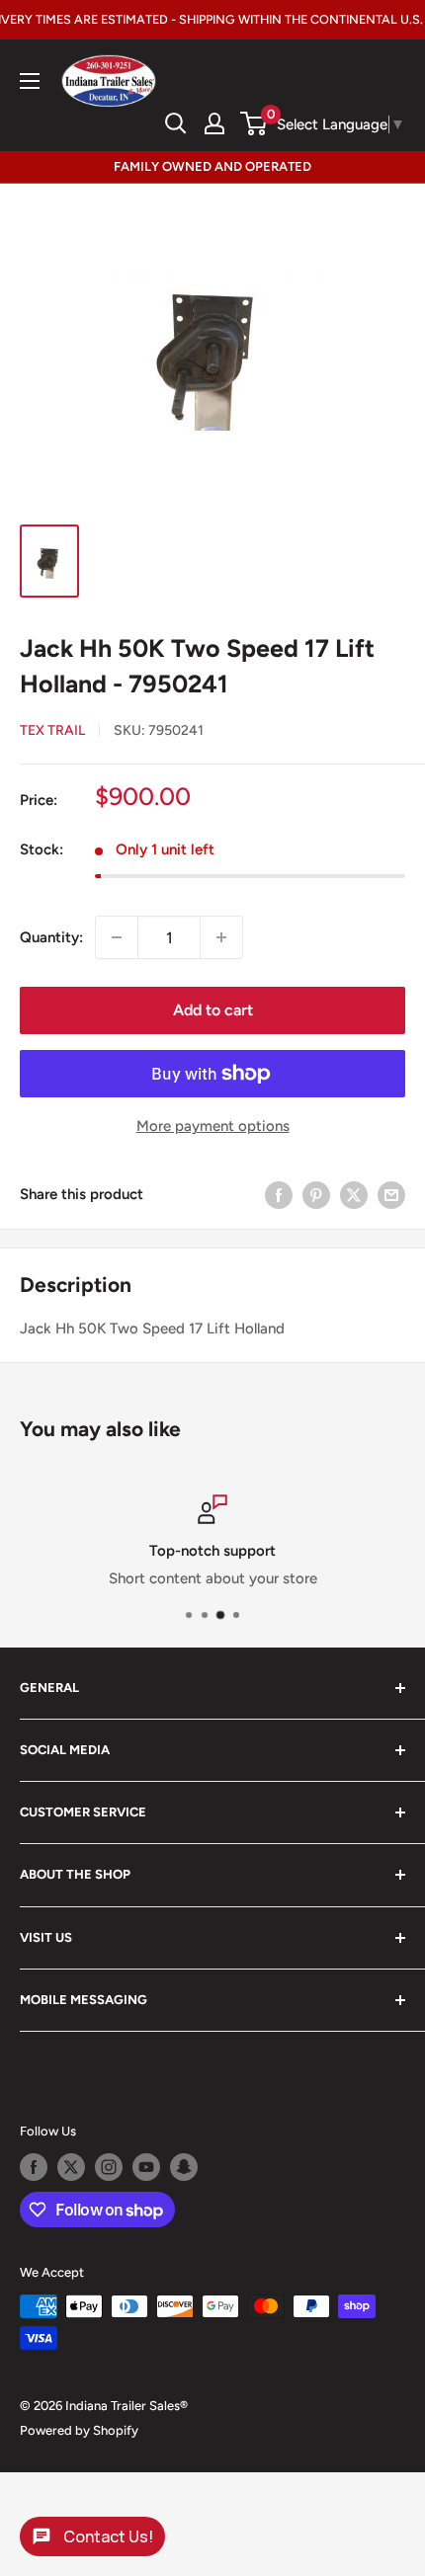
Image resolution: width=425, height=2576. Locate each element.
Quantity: (51, 937)
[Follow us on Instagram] (109, 2167)
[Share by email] (391, 1194)
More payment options (213, 1126)
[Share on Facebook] (279, 1194)
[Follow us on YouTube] (146, 2167)
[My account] (214, 123)
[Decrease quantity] (117, 937)
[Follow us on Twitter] (71, 2167)
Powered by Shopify (79, 2430)
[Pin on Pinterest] (316, 1194)
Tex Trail (52, 730)
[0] (255, 123)
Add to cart (213, 1010)
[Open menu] (30, 81)
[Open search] (176, 123)
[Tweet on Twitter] (354, 1194)
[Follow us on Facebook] (34, 2167)
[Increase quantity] (221, 937)
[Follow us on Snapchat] (184, 2167)
